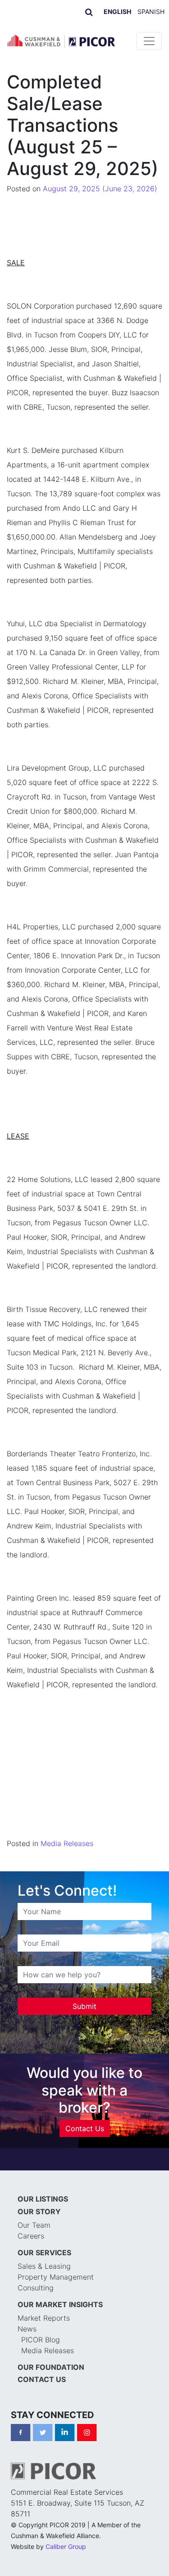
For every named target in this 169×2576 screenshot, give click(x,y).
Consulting (36, 2288)
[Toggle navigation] (149, 41)
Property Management (56, 2277)
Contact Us (85, 2128)
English (117, 12)
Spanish (151, 12)
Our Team (34, 2225)
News (27, 2329)
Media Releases (67, 1843)
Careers (31, 2236)
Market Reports (44, 2318)
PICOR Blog (41, 2340)
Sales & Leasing (44, 2266)
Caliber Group (66, 2546)
